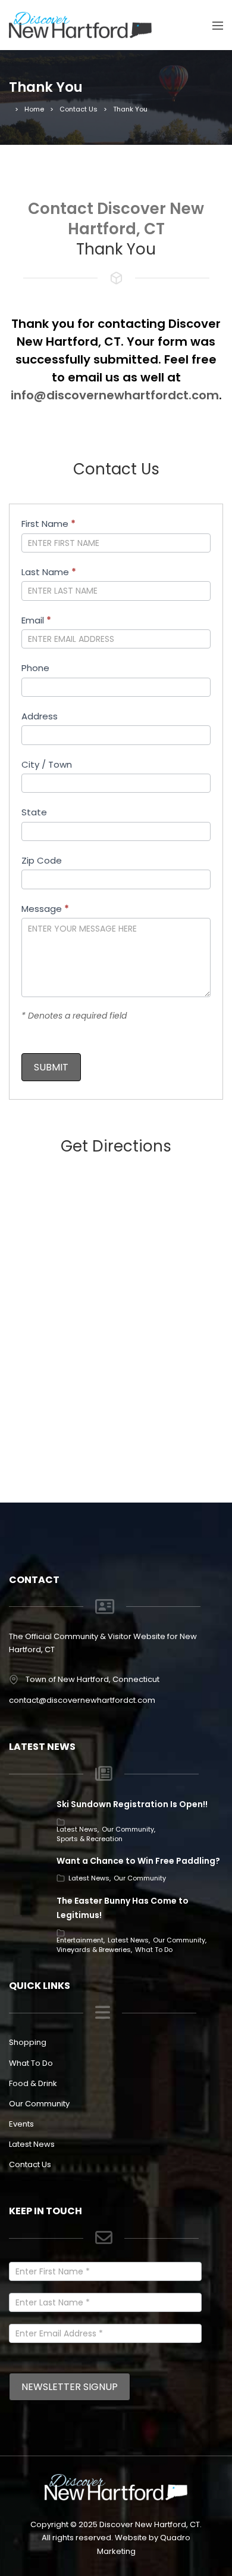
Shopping (28, 2042)
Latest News (77, 1829)
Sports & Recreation (90, 1839)
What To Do (154, 1950)
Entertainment (80, 1940)
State (34, 812)
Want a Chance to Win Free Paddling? (138, 1861)
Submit (51, 1067)
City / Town (47, 764)
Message (45, 909)
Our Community (128, 1829)
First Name (48, 524)
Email (36, 620)
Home (34, 109)
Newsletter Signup (70, 2387)
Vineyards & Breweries (94, 1950)
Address (40, 716)
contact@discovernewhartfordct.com (82, 1700)
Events (21, 2124)
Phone (35, 668)
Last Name (49, 572)
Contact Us (79, 109)
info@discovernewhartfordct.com (115, 395)
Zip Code (42, 860)
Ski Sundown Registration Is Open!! (132, 1804)
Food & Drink (33, 2083)
